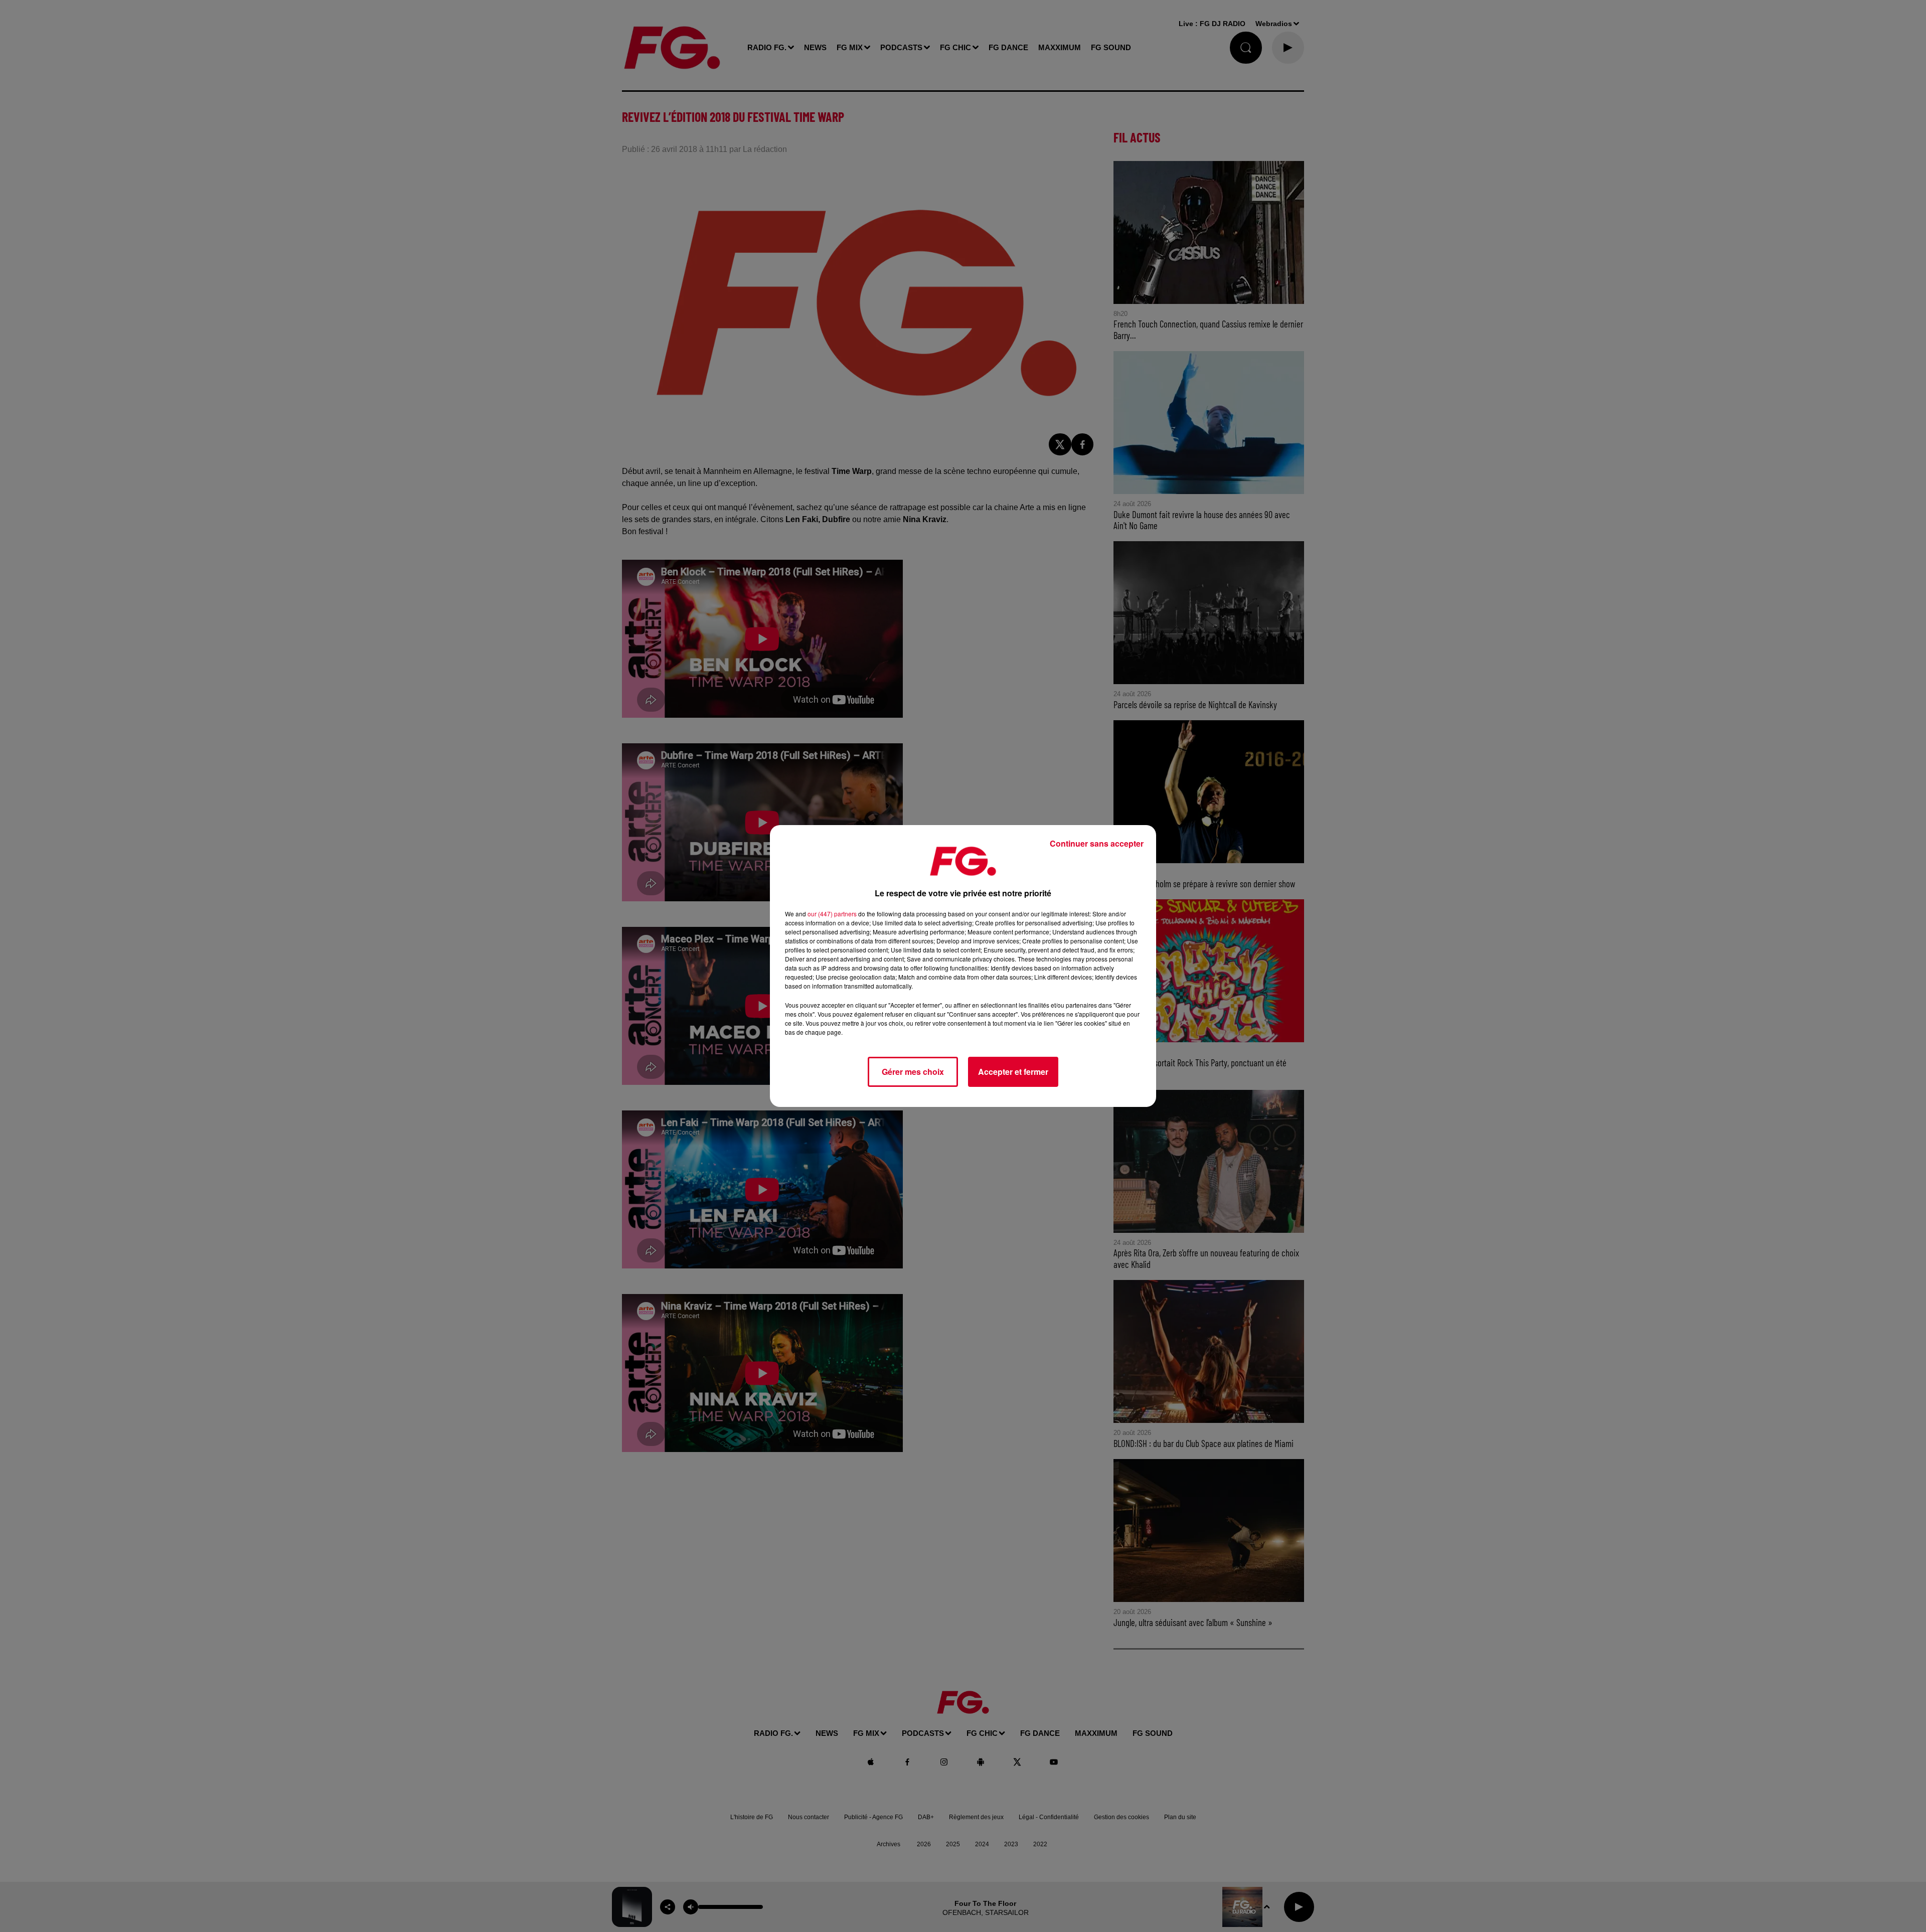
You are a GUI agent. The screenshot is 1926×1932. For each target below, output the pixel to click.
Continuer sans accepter (1097, 843)
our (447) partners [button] (832, 914)
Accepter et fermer (1013, 1072)
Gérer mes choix (913, 1072)
